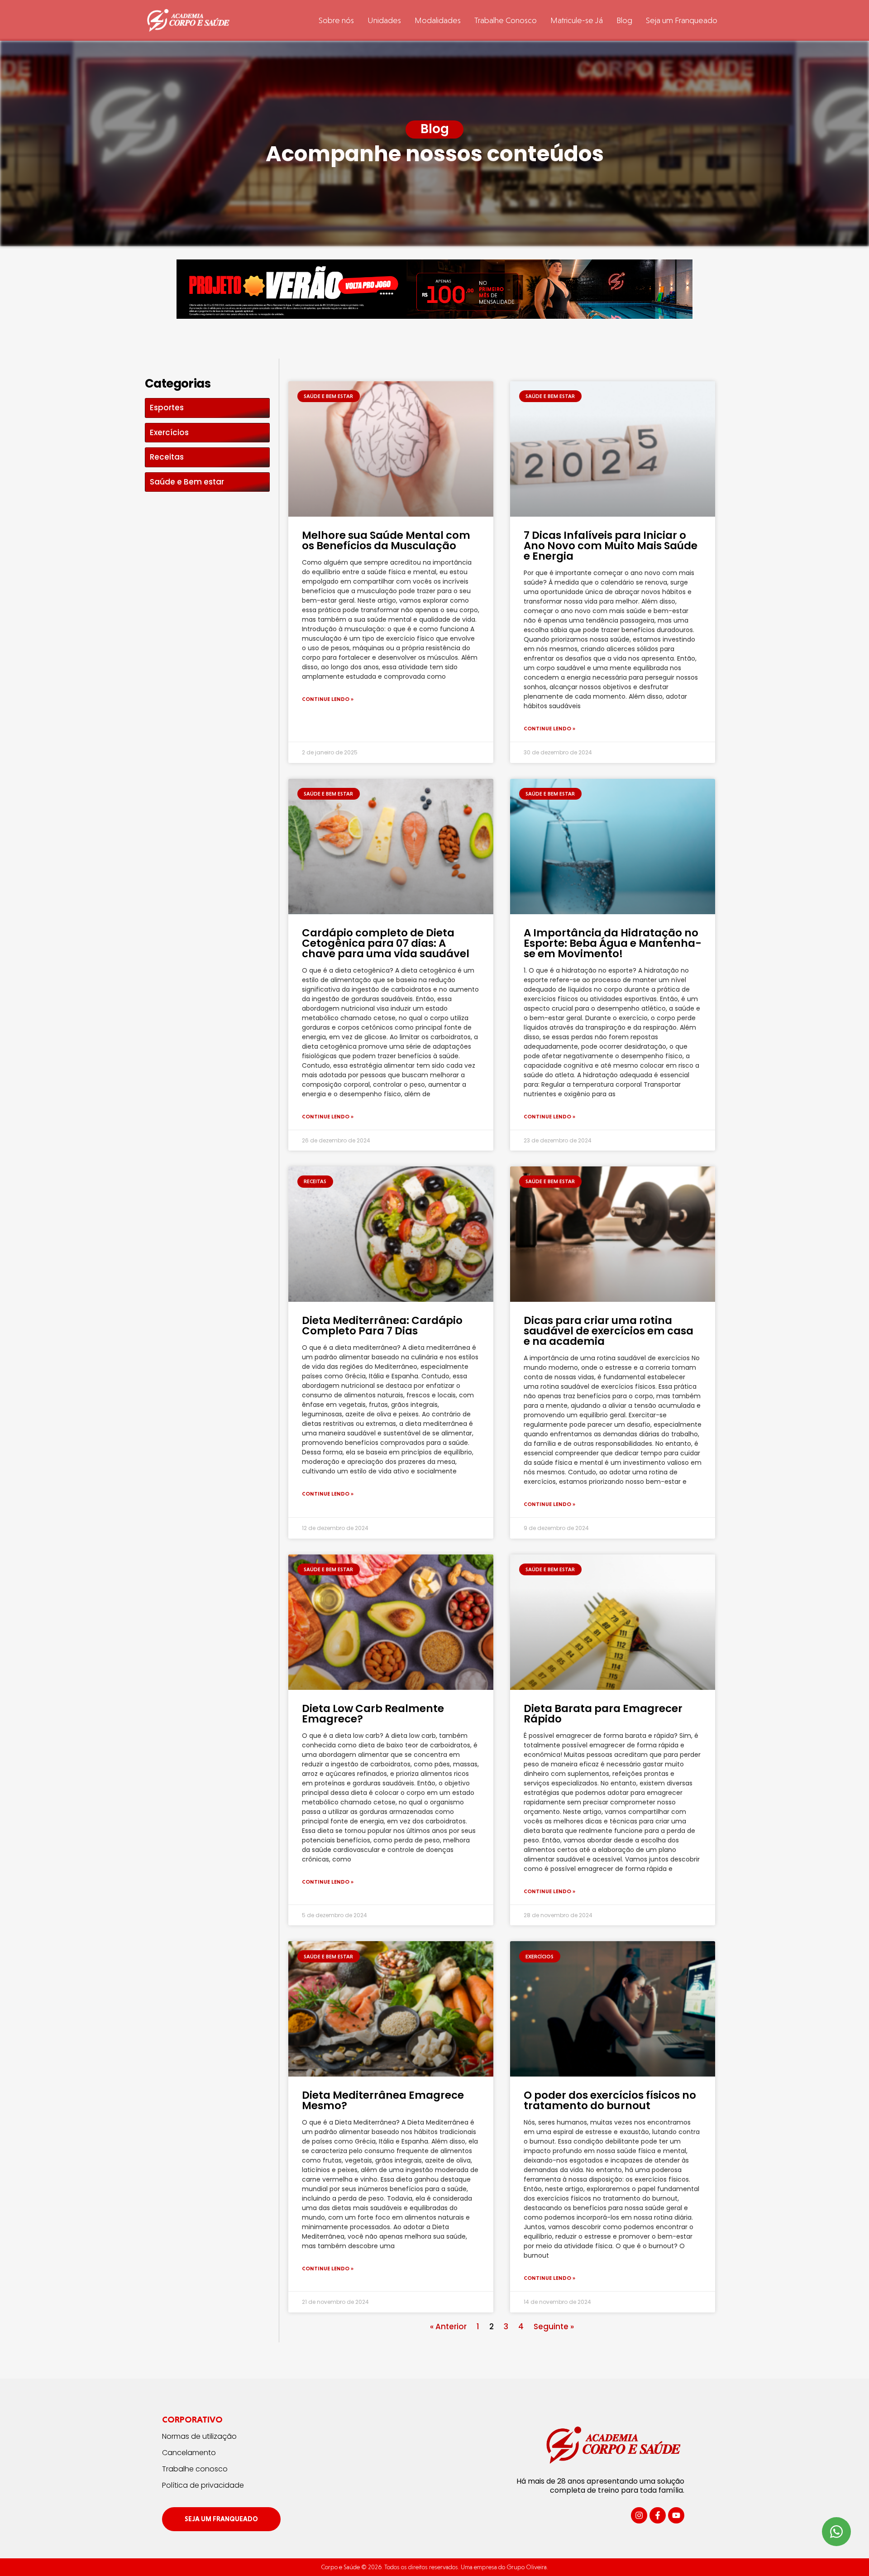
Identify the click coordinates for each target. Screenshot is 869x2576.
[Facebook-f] (658, 2515)
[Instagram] (639, 2515)
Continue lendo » (328, 699)
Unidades (384, 20)
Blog (624, 20)
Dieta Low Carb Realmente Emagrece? (373, 1714)
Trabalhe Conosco (506, 20)
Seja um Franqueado (682, 20)
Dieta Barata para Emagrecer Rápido (603, 1714)
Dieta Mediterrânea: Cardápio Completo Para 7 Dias (382, 1326)
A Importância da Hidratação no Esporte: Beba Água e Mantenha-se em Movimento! (613, 943)
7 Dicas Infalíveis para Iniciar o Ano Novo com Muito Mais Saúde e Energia (611, 546)
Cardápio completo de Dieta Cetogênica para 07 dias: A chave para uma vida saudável (386, 943)
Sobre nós (336, 20)
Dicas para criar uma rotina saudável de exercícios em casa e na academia (609, 1331)
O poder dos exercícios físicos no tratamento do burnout (610, 2100)
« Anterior (448, 2327)
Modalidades (438, 20)
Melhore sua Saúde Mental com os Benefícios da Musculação (386, 540)
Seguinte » (554, 2327)
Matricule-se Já (577, 20)
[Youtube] (676, 2515)
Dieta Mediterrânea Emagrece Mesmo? (383, 2100)
